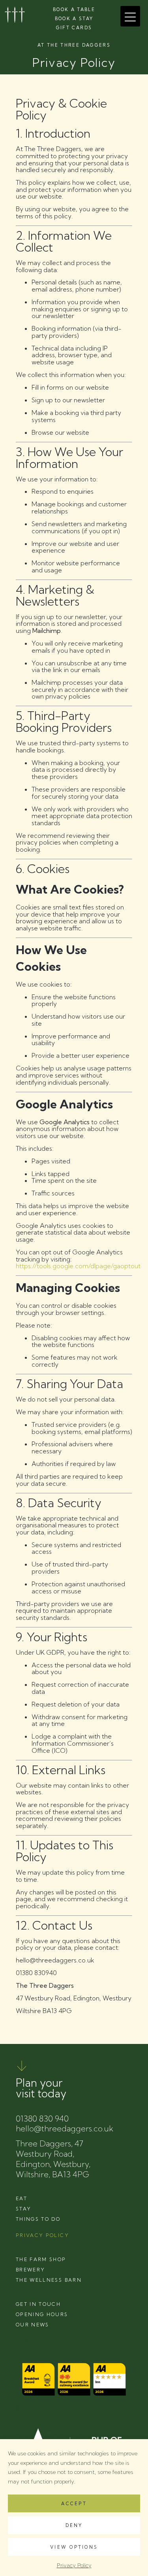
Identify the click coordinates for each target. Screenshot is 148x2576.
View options (74, 2547)
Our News (33, 2325)
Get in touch (38, 2304)
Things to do (38, 2219)
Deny (74, 2525)
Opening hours (42, 2314)
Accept (74, 2504)
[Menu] (130, 16)
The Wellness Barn (49, 2280)
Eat (22, 2198)
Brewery (30, 2270)
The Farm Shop (41, 2259)
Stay (23, 2209)
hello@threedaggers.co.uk (65, 2128)
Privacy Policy (74, 2565)
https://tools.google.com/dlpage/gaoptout (78, 1266)
